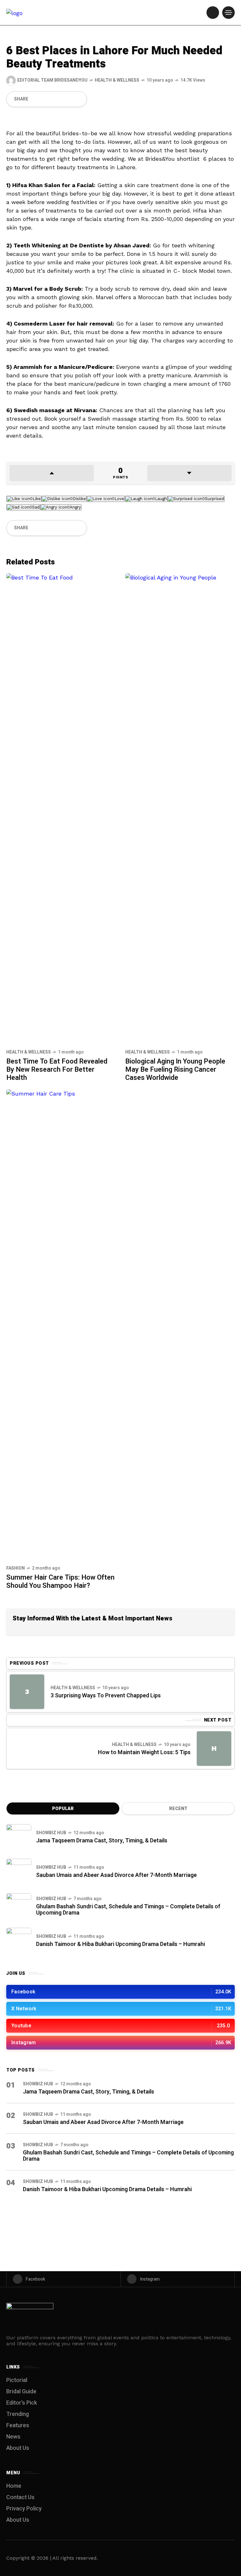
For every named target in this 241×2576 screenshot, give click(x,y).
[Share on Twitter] (46, 99)
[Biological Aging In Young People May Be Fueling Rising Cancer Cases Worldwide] (180, 808)
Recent (178, 1809)
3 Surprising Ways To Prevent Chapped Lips (106, 1696)
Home (14, 2486)
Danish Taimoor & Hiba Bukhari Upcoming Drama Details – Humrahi (120, 1944)
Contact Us (20, 2497)
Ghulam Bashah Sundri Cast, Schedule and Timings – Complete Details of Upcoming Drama (128, 1910)
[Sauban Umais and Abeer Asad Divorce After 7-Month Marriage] (19, 1871)
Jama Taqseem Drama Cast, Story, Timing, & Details (102, 1841)
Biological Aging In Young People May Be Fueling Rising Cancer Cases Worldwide (175, 1070)
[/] (213, 13)
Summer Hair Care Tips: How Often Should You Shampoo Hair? (60, 1582)
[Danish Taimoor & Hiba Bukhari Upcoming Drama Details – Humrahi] (19, 1940)
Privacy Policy (24, 2509)
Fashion (16, 1568)
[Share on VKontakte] (67, 99)
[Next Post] (214, 1749)
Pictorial (17, 2380)
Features (18, 2425)
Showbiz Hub (51, 1833)
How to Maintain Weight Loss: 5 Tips (144, 1752)
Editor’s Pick (22, 2403)
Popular (63, 1809)
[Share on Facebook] (35, 99)
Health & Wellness (117, 80)
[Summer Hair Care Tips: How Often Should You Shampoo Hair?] (61, 1324)
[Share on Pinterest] (57, 99)
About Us (18, 2448)
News (13, 2437)
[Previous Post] (27, 1692)
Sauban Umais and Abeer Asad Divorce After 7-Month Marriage (116, 1875)
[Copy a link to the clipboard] (78, 99)
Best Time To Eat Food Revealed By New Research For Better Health (57, 1070)
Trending (18, 2414)
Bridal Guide (21, 2392)
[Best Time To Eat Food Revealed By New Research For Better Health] (61, 808)
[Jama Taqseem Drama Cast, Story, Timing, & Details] (19, 1837)
